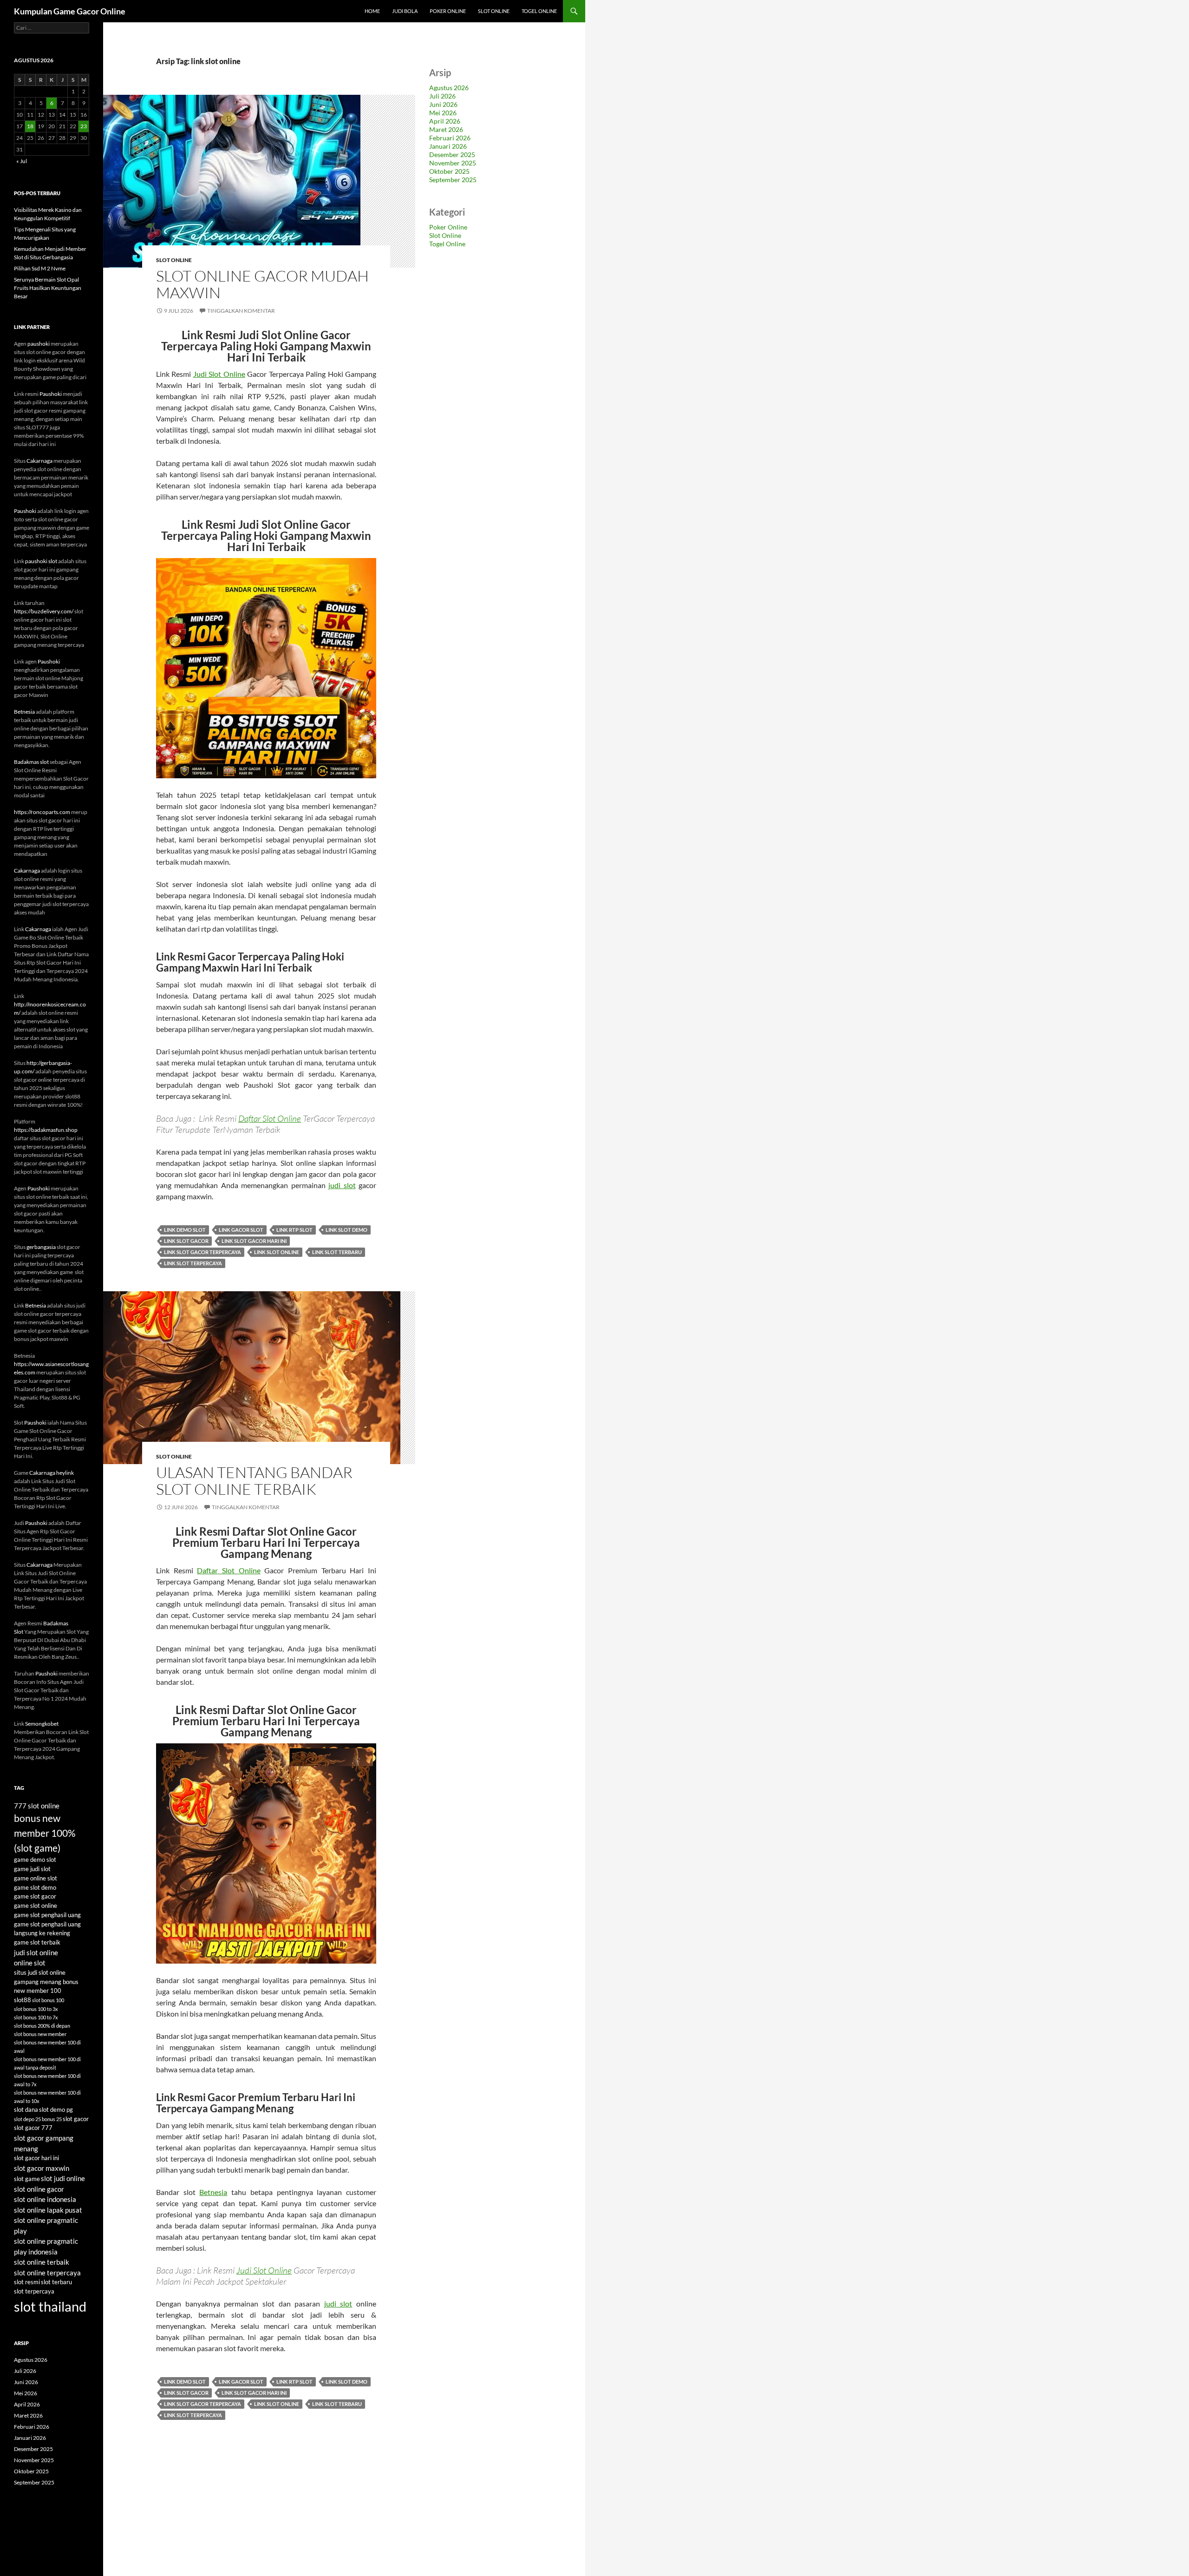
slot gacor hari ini (36, 2158)
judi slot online (36, 1952)
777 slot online (37, 1806)
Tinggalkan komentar (241, 311)
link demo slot (185, 1230)
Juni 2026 (443, 104)
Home (372, 11)
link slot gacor (186, 1241)
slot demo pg (56, 2109)
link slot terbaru (337, 1252)
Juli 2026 (442, 96)
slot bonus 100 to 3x (36, 2009)
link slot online (277, 1252)
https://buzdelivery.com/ (44, 611)
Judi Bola (405, 11)
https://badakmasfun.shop (46, 1130)
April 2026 (445, 121)
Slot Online (494, 11)
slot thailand (50, 2306)
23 (84, 126)
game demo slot (35, 1860)
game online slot (36, 1878)
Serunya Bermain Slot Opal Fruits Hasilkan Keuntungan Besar (48, 288)
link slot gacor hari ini (254, 1241)
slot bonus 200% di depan (42, 2026)
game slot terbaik (37, 1942)
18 (30, 126)
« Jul (22, 161)
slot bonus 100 (48, 2000)
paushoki (39, 344)
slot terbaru (56, 2282)
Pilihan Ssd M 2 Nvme (40, 268)
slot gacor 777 (33, 2128)
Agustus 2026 (449, 88)
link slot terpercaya (193, 1263)
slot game (27, 2179)
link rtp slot (294, 1230)
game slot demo (35, 1887)
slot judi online (63, 2178)
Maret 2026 (446, 129)
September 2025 (453, 180)
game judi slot (32, 1869)
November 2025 (453, 163)
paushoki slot (41, 561)
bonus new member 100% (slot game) (45, 1833)
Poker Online (448, 11)
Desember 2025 (452, 154)
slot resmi (27, 2282)
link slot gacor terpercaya (203, 1252)
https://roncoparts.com (42, 812)
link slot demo (346, 1230)
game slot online (36, 1906)
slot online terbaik (42, 2262)
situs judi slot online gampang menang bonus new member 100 (46, 1982)
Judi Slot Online (219, 374)
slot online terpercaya (47, 2273)
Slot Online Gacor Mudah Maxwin (262, 284)
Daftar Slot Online (270, 1118)
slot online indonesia (45, 2199)
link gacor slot (241, 1230)
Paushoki (51, 394)
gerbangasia (41, 1247)
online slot (30, 1963)
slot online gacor (39, 2189)
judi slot (342, 1185)
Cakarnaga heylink (52, 1473)
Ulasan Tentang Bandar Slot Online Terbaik (254, 1481)
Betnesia (213, 2192)
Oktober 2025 (449, 171)
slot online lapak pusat (48, 2210)
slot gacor (76, 2119)
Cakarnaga (39, 461)
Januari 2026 (448, 146)
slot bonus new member (40, 2034)
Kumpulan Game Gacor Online (70, 11)
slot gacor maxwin (42, 2168)
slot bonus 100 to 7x (36, 2017)
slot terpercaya (34, 2291)
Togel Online (539, 11)
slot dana (26, 2109)
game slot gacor (35, 1896)
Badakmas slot (31, 762)
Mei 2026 (443, 113)
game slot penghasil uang (47, 1915)
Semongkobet (42, 1724)
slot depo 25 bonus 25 (38, 2119)
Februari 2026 (450, 138)
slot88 (23, 2000)
